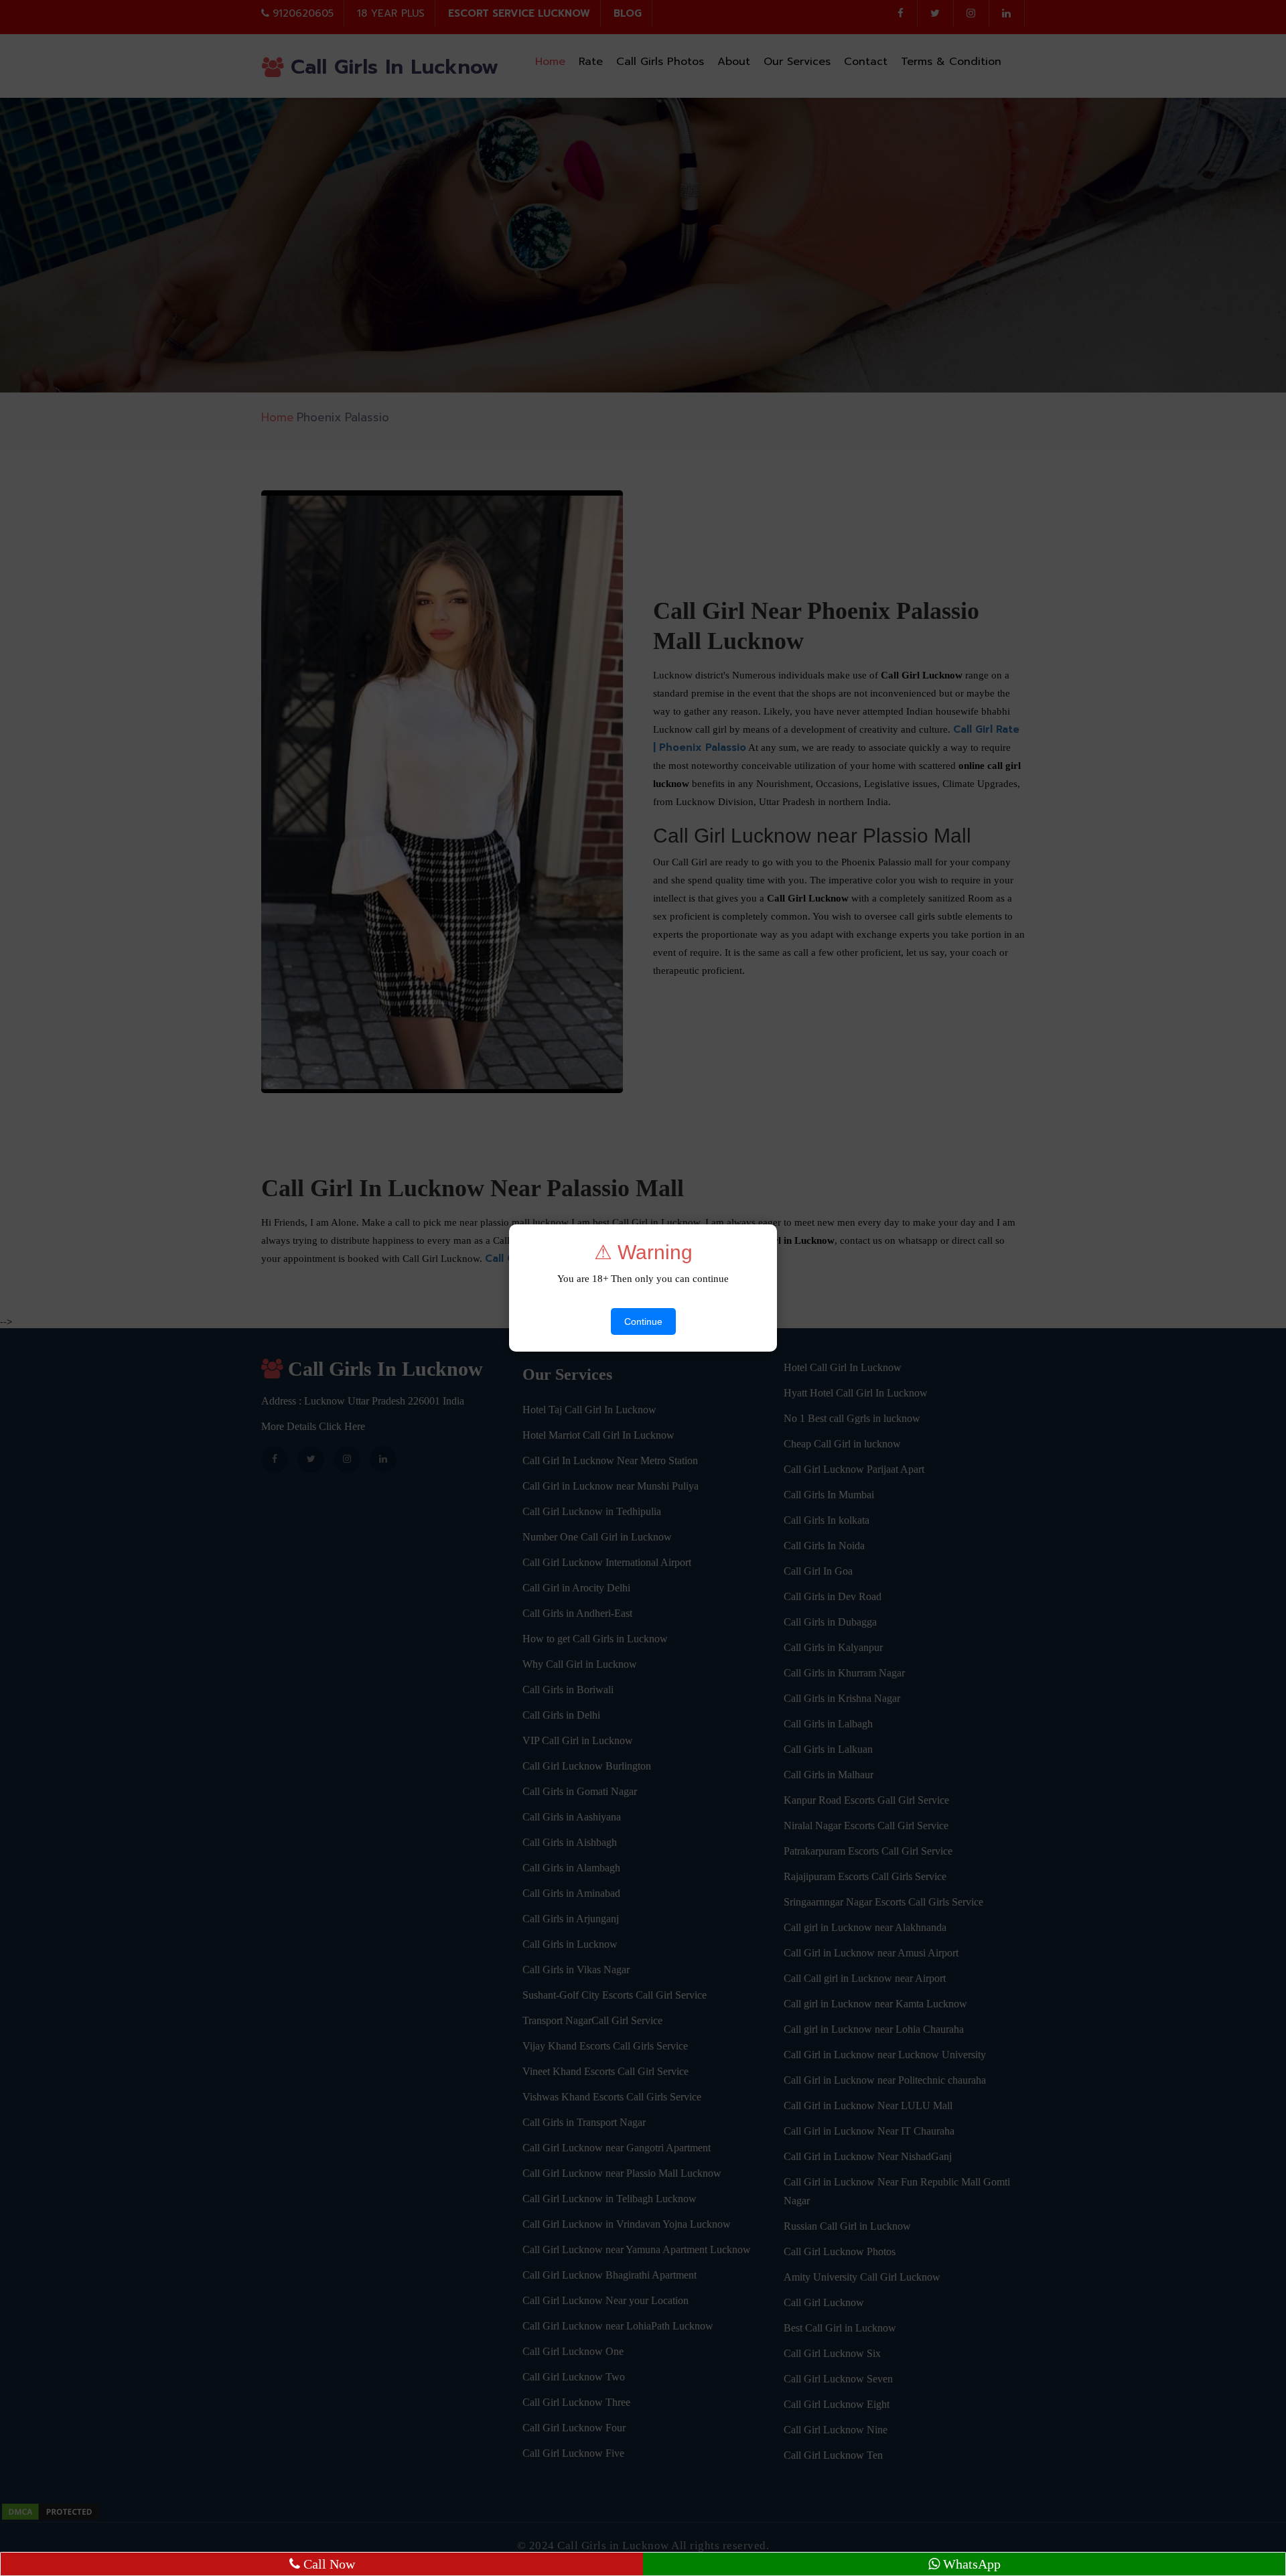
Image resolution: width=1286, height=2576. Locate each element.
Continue (643, 1321)
